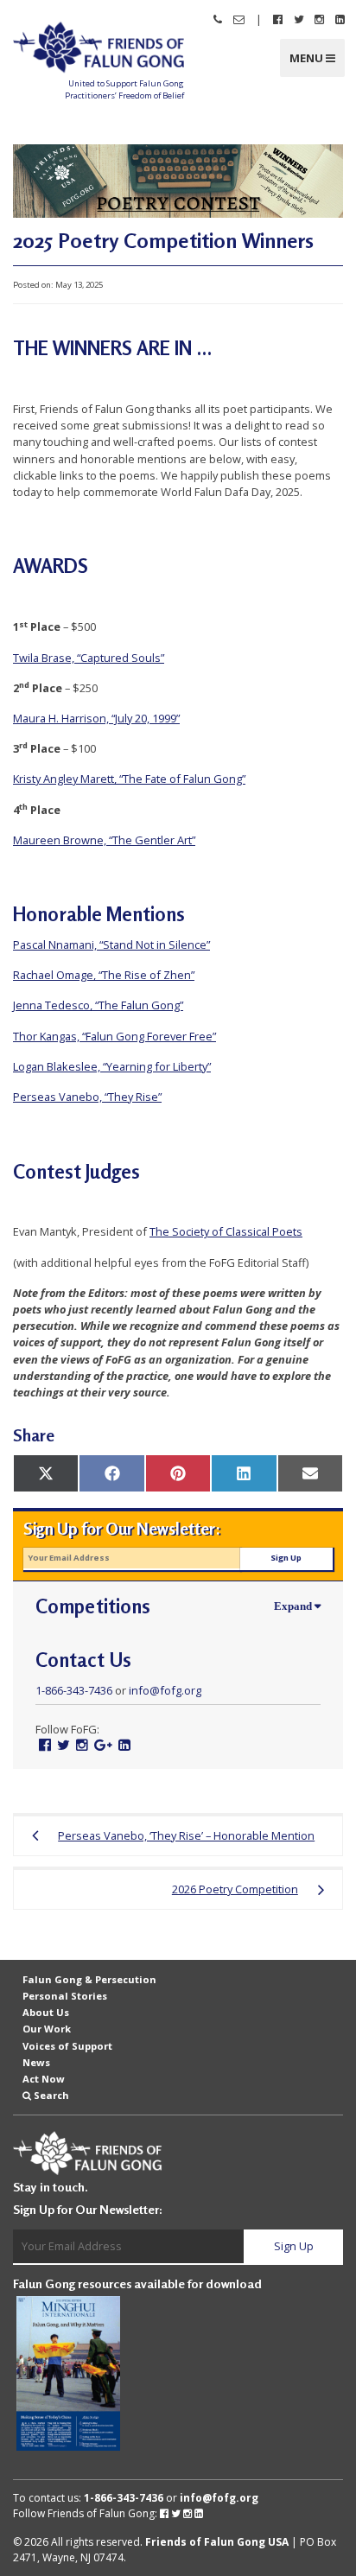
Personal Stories (65, 1996)
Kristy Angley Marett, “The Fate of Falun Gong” (129, 779)
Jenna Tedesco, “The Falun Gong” (98, 1005)
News (36, 2062)
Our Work (47, 2029)
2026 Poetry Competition (235, 1889)
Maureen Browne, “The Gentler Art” (104, 840)
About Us (46, 2012)
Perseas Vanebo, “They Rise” (87, 1097)
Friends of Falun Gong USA (217, 2542)
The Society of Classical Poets (226, 1231)
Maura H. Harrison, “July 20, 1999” (96, 718)
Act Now (44, 2079)
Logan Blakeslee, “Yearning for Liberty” (112, 1066)
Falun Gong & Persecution (89, 1979)
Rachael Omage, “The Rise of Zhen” (104, 975)
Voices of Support (67, 2045)
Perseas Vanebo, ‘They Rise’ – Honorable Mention (186, 1835)
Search (51, 2095)
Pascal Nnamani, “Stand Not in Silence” (111, 945)
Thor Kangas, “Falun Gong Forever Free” (114, 1036)
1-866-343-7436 (74, 1690)
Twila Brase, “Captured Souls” (89, 658)
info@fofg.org (165, 1690)
